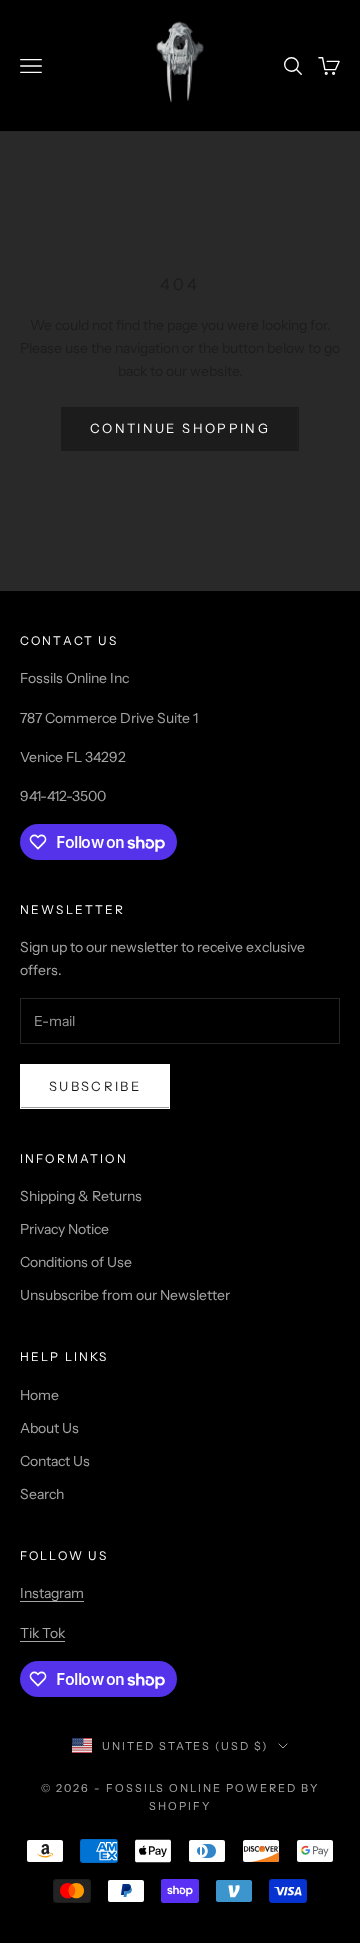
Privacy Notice (64, 1229)
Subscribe (95, 1086)
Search (42, 1494)
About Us (49, 1428)
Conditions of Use (76, 1262)
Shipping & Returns (81, 1196)
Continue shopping (180, 428)
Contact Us (55, 1461)
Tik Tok (42, 1633)
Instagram (52, 1593)
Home (39, 1395)
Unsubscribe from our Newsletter (125, 1295)
